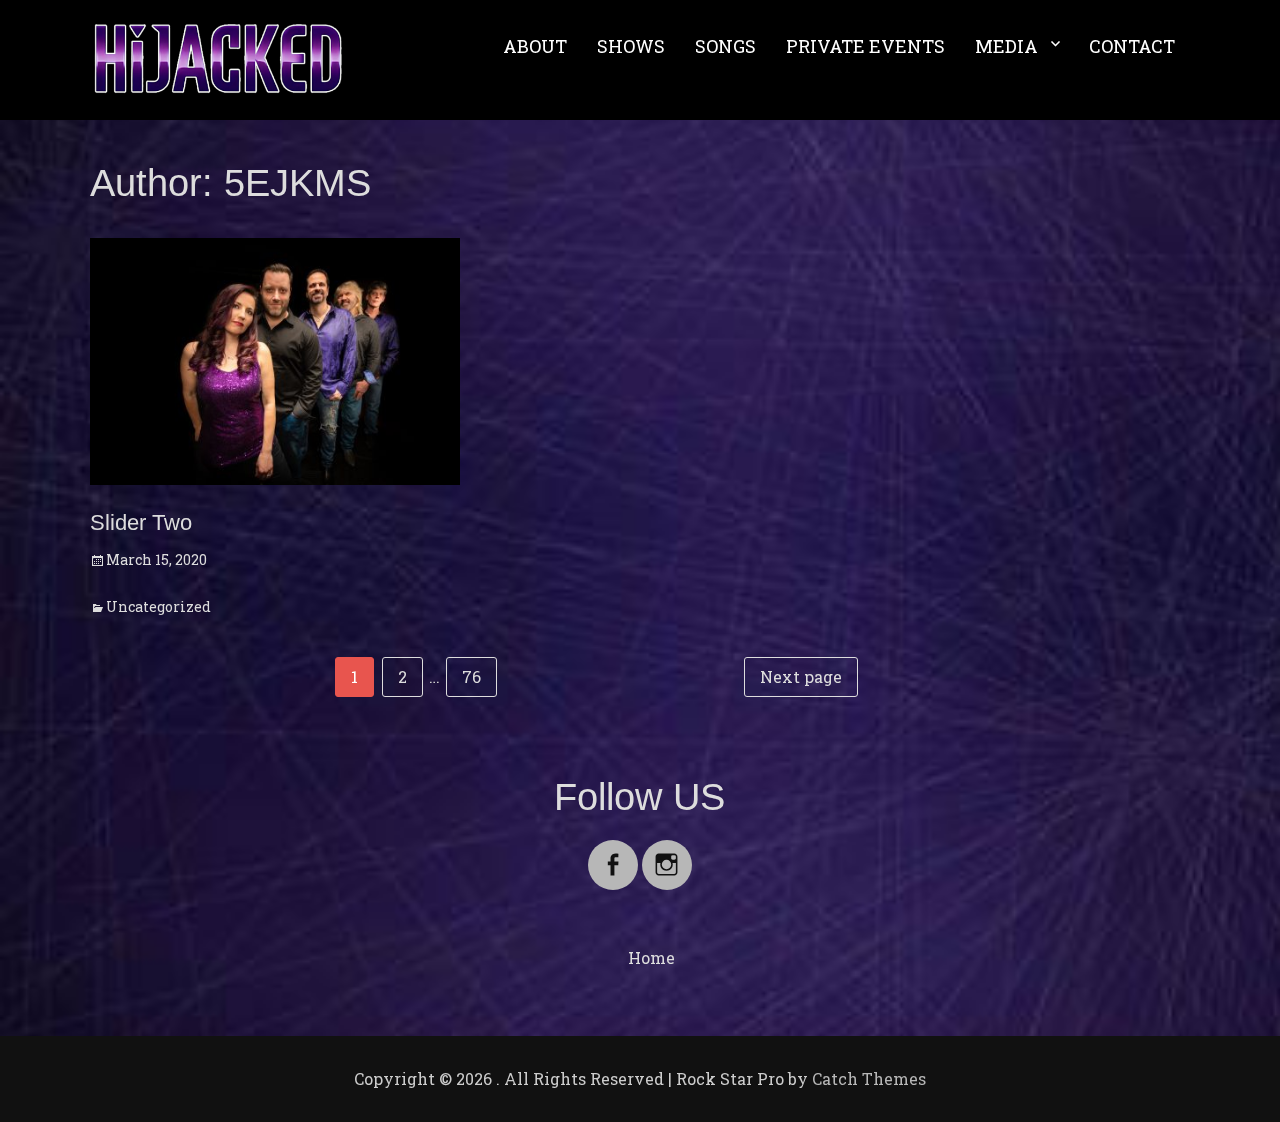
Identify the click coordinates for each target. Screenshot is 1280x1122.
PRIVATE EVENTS (865, 46)
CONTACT (1132, 46)
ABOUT (535, 46)
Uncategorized (158, 606)
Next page (801, 676)
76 (479, 676)
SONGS (725, 46)
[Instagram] (667, 852)
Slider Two (141, 522)
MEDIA (1006, 46)
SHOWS (631, 46)
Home (651, 957)
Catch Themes (869, 1078)
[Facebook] (613, 852)
